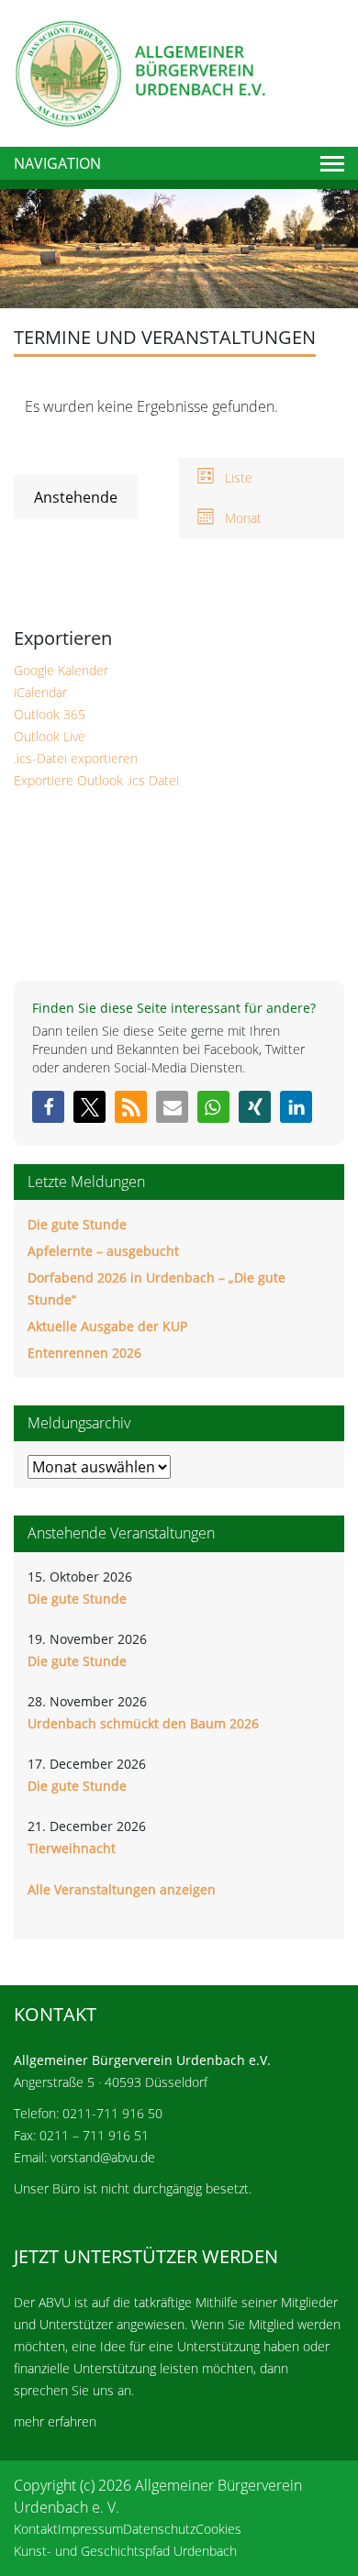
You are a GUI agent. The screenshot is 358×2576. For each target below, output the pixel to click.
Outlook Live (50, 736)
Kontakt (36, 2529)
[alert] (179, 406)
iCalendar (40, 692)
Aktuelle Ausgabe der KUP (107, 1326)
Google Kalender (61, 670)
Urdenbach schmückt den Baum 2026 (143, 1723)
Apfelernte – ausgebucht (103, 1251)
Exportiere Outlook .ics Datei (96, 780)
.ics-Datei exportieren (76, 758)
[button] (48, 1107)
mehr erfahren (55, 2421)
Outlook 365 (50, 714)
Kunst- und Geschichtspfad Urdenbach (125, 2551)
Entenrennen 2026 (84, 1353)
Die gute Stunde (77, 1224)
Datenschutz (159, 2529)
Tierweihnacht (72, 1848)
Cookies (218, 2529)
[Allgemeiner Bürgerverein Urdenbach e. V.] (140, 72)
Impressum (90, 2529)
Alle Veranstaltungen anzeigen (122, 1889)
